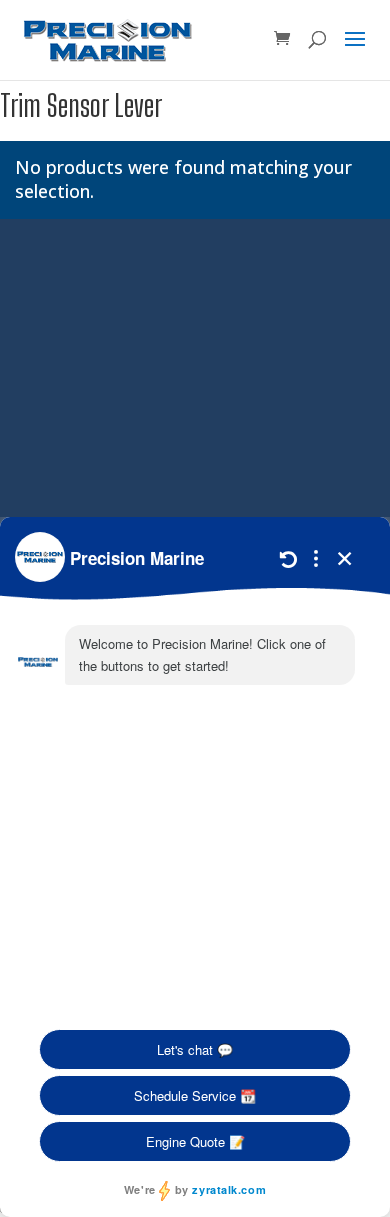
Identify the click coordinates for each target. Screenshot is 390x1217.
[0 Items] (282, 39)
